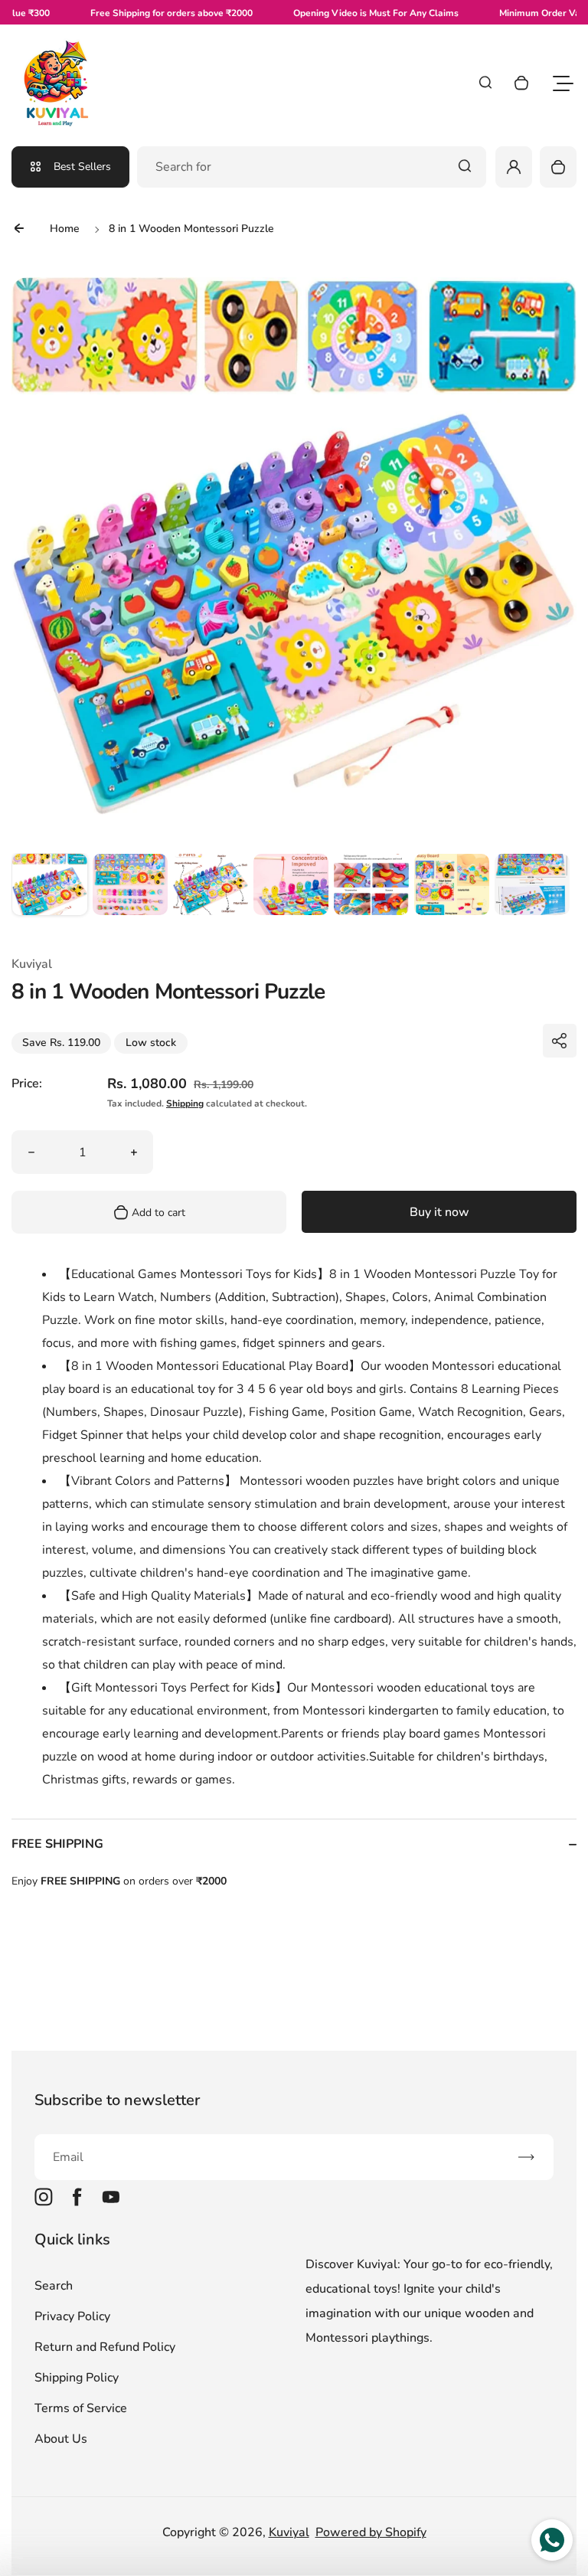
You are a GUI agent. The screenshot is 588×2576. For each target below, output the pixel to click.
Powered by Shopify (371, 2532)
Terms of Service (81, 2408)
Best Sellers (82, 167)
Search (54, 2286)
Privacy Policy (72, 2316)
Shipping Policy (77, 2378)
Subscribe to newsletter (117, 2100)
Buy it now (439, 1212)
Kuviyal (289, 2532)
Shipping (185, 1103)
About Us (61, 2439)
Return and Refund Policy (105, 2347)
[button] (50, 891)
